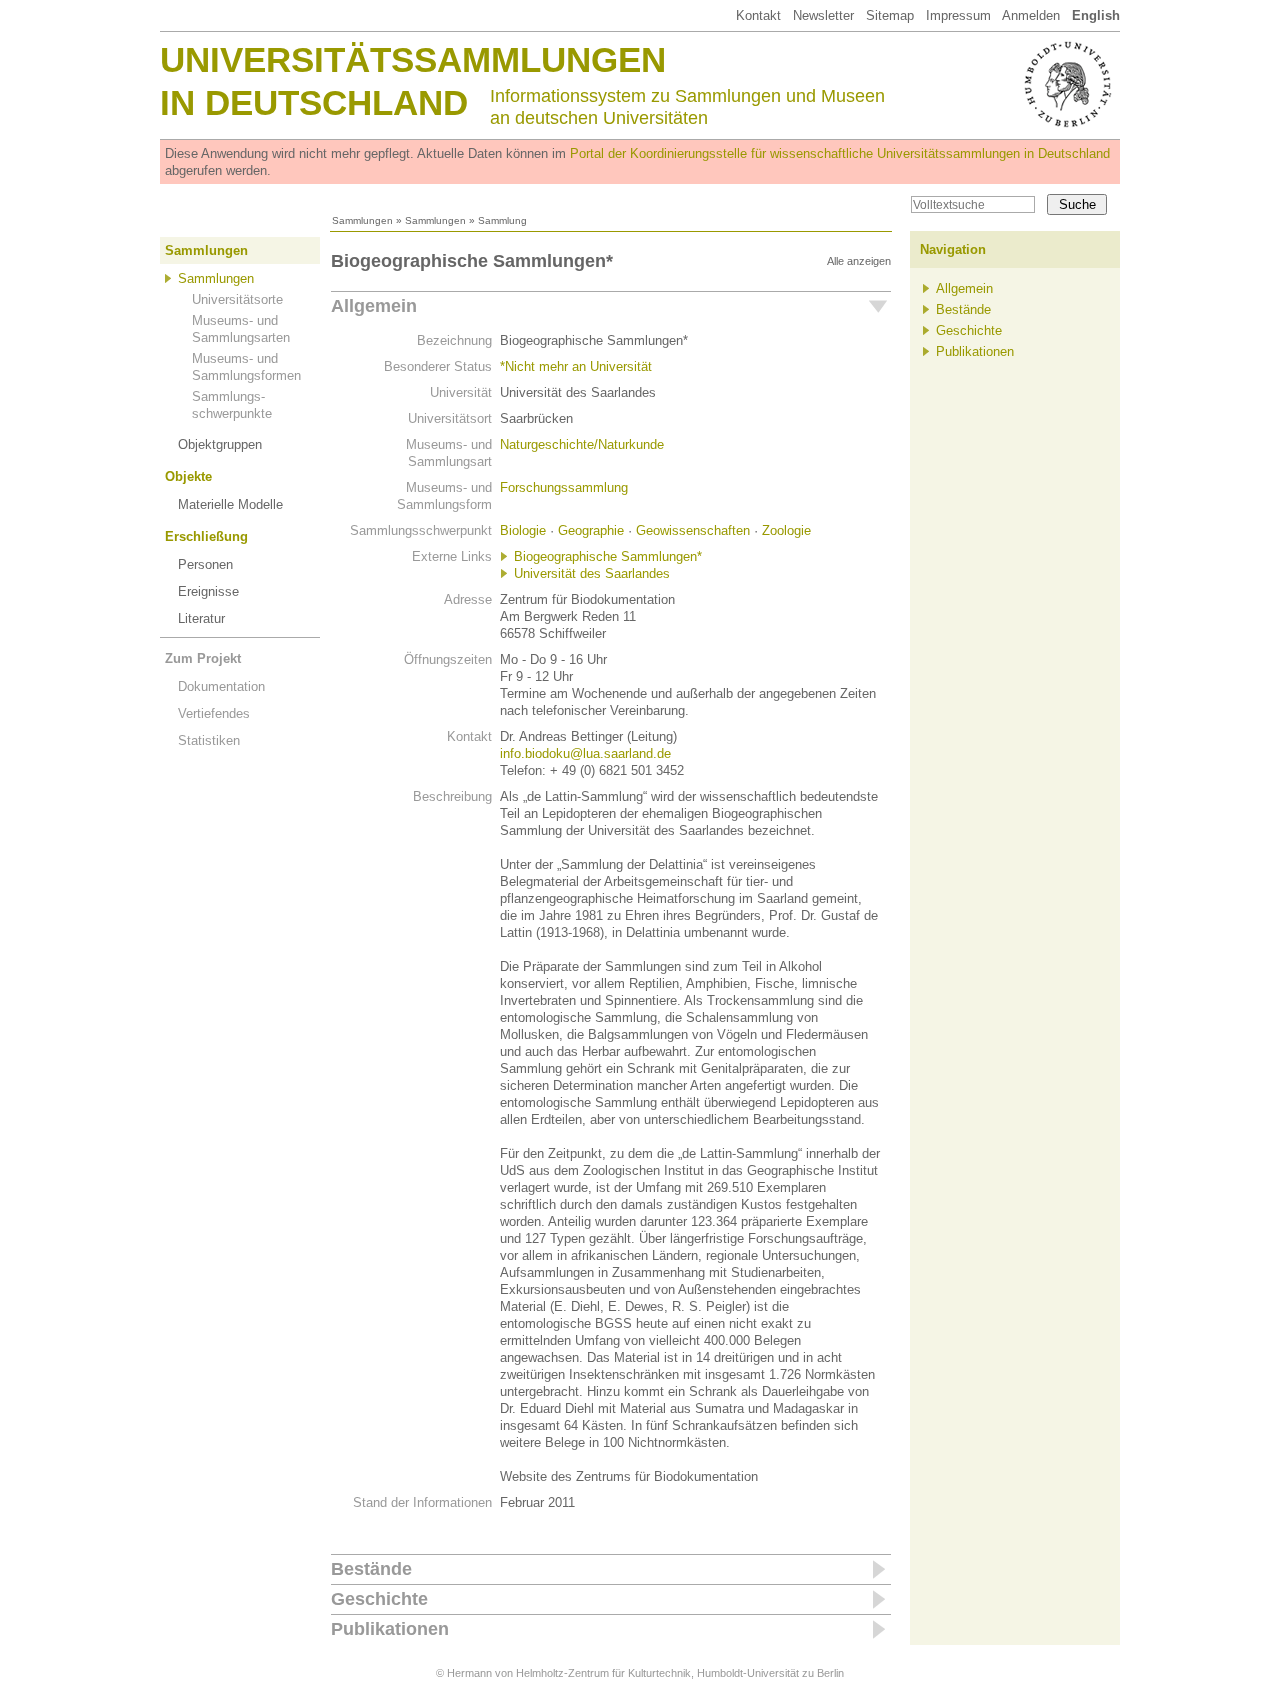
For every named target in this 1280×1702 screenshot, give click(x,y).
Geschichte (379, 1599)
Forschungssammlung (564, 487)
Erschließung (206, 536)
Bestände (371, 1569)
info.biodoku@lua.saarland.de (585, 753)
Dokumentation (221, 686)
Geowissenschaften (693, 530)
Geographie (591, 530)
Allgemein (374, 306)
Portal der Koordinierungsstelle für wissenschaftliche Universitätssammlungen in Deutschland (840, 153)
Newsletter (823, 15)
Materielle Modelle (230, 504)
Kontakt (758, 15)
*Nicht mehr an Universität (576, 366)
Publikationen (390, 1629)
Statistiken (209, 740)
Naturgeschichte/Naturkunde (582, 444)
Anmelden (1031, 15)
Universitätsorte (237, 299)
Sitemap (890, 15)
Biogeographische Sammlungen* (608, 556)
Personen (205, 564)
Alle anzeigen (859, 261)
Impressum (958, 15)
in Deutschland (314, 102)
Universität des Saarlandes (592, 573)
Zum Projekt (203, 658)
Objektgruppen (220, 444)
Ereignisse (208, 591)
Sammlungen (362, 220)
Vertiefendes (214, 713)
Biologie (523, 530)
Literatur (201, 618)
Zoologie (786, 530)
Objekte (188, 476)
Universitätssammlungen (413, 59)
